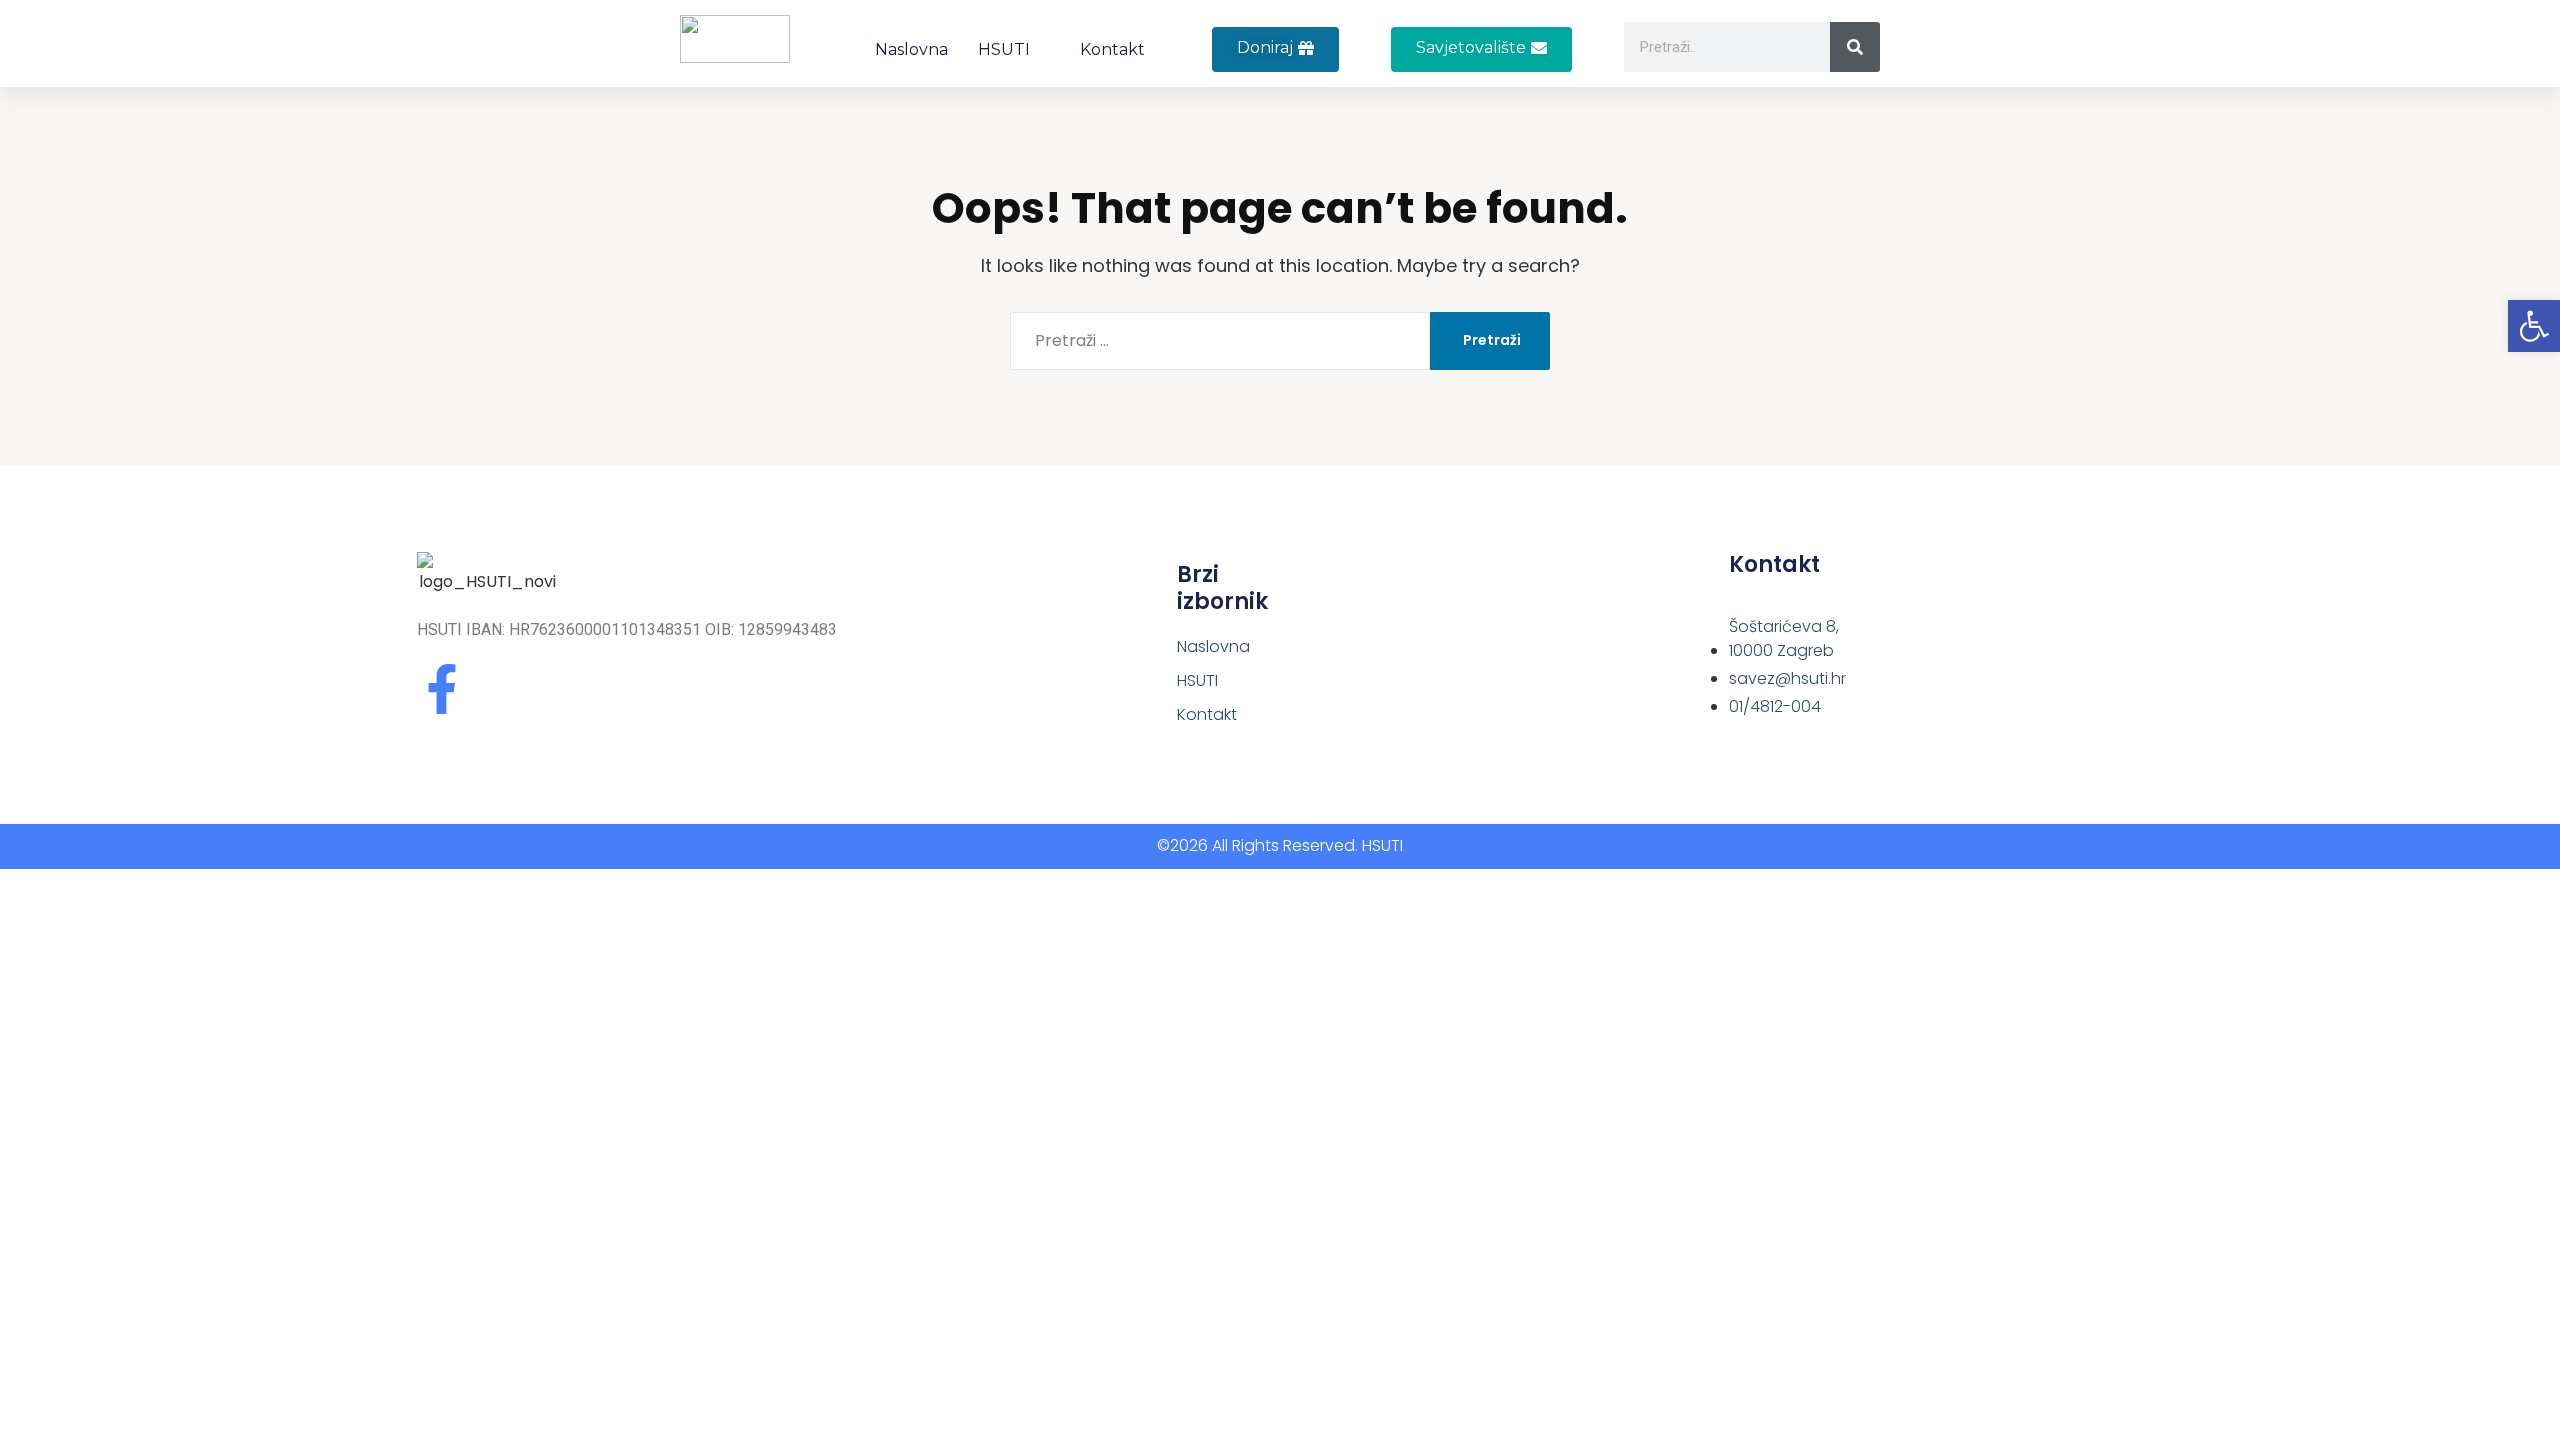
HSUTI (1004, 49)
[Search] (1855, 47)
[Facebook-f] (442, 689)
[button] (1481, 49)
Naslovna (911, 49)
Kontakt (1112, 49)
